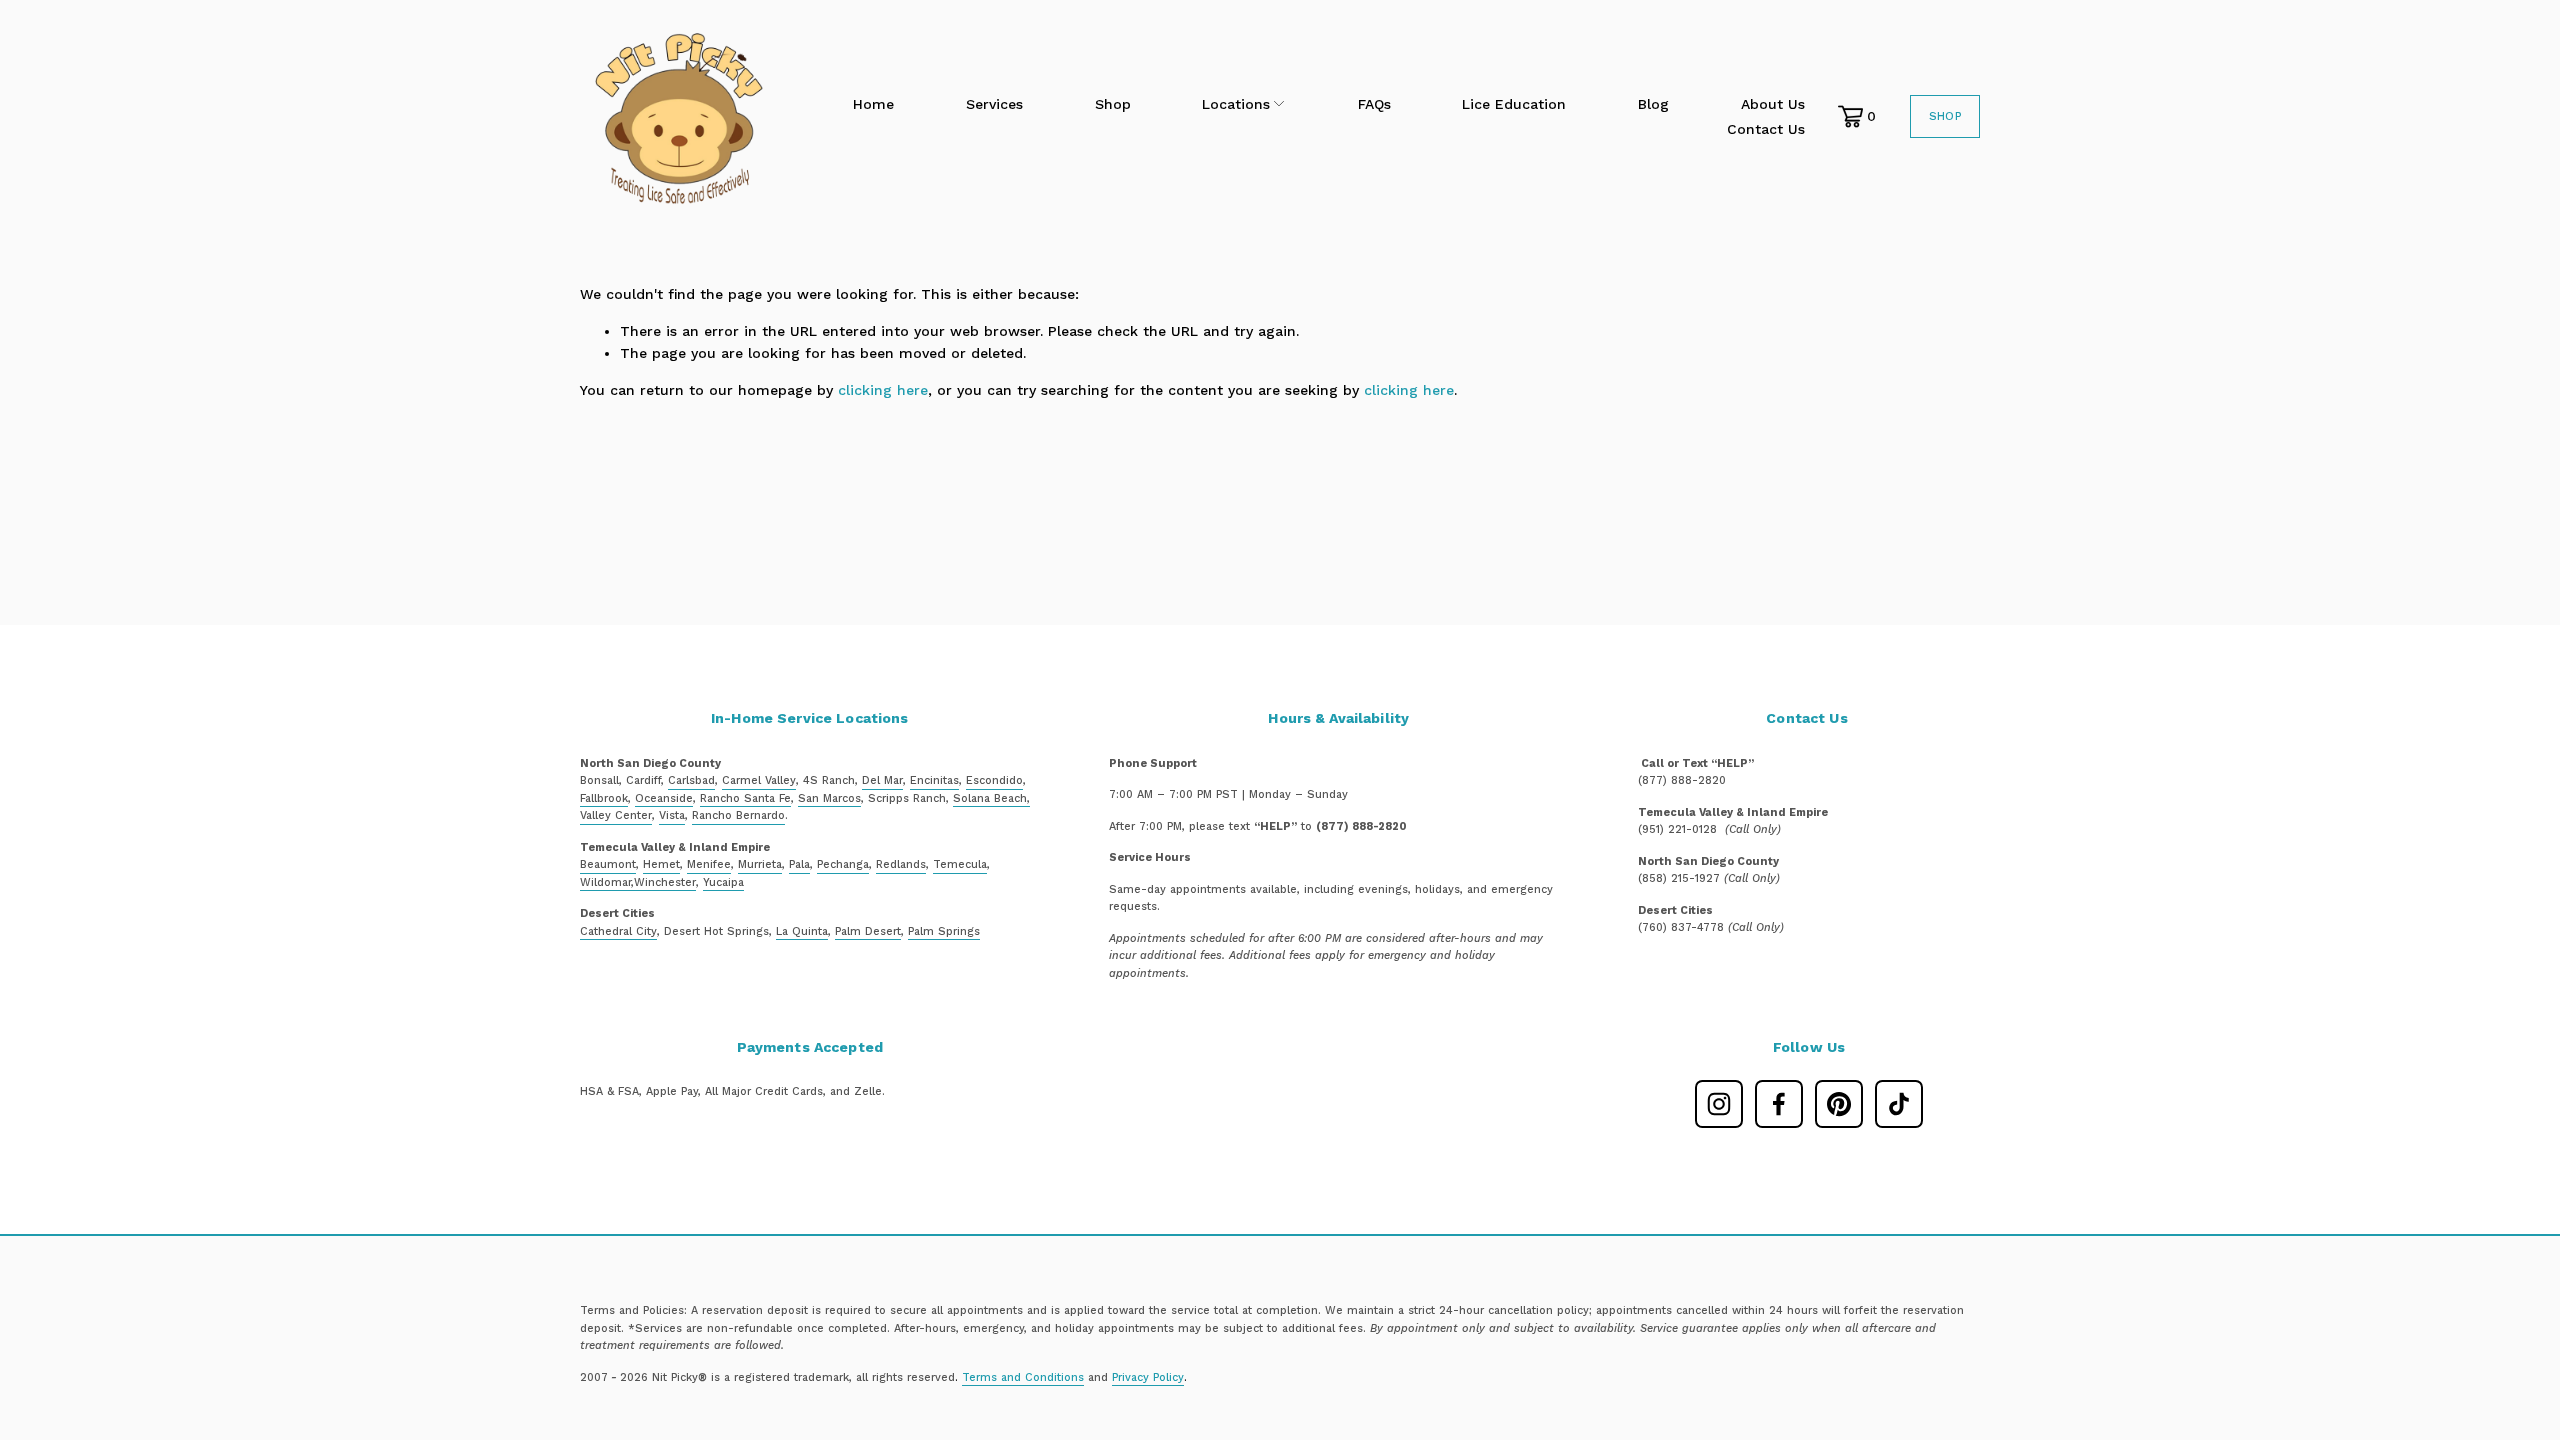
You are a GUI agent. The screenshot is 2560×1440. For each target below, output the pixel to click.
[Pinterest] (1839, 1104)
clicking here (883, 390)
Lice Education (1514, 104)
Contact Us (1766, 129)
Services (994, 104)
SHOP (1945, 116)
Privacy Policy (1148, 1377)
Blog (1653, 104)
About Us (1773, 104)
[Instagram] (1719, 1104)
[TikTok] (1899, 1104)
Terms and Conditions (1023, 1377)
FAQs (1374, 104)
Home (873, 104)
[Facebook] (1779, 1104)
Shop (1113, 104)
